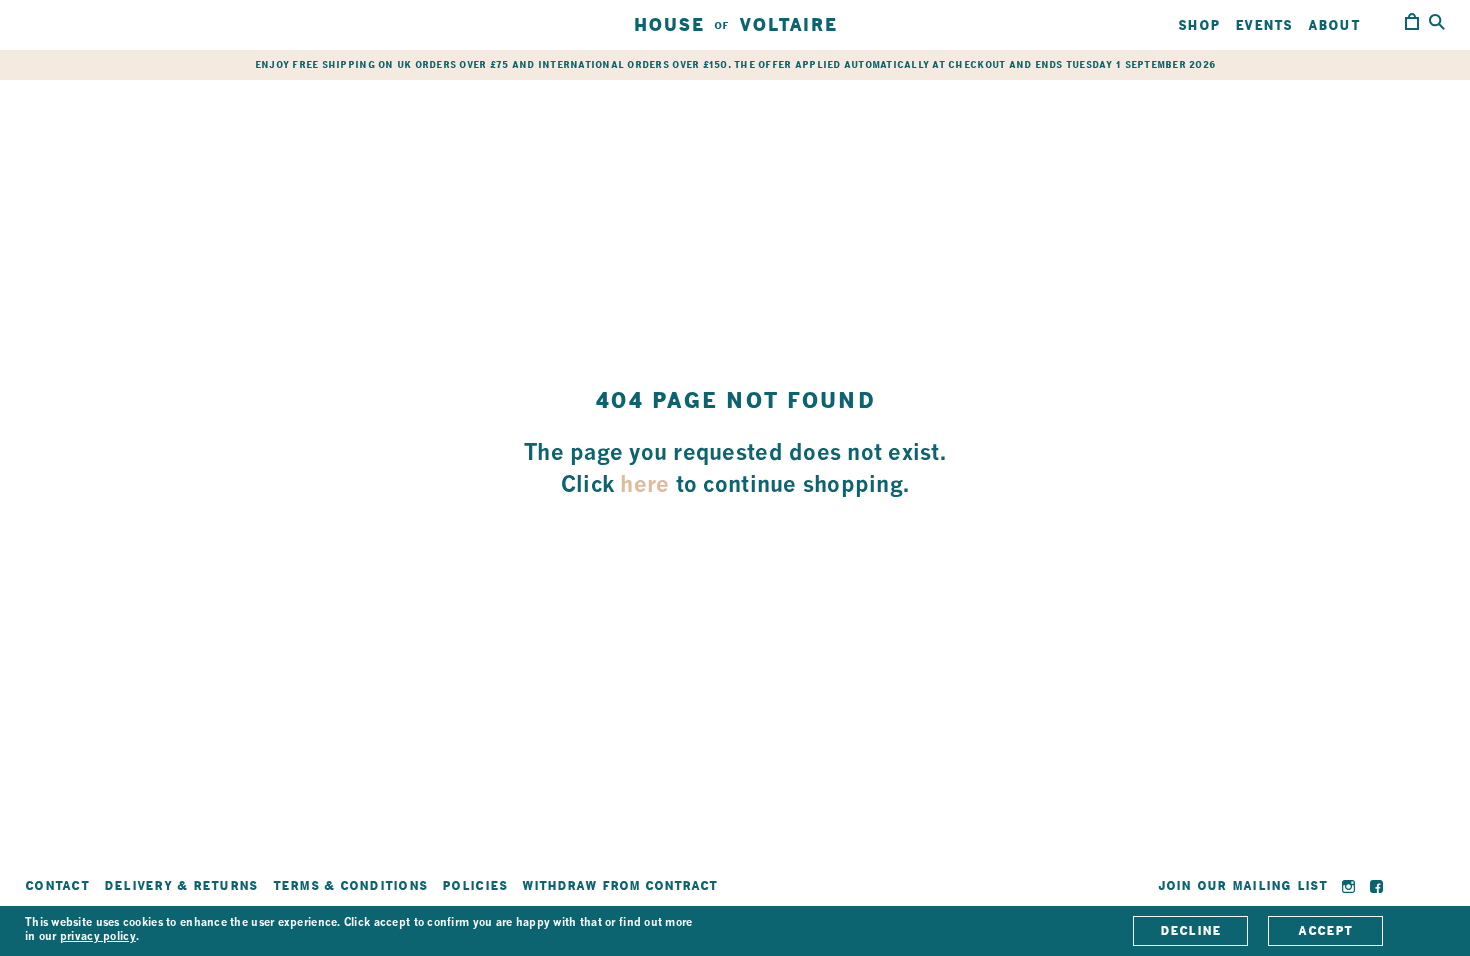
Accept (1325, 930)
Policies (474, 885)
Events (1264, 25)
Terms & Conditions (350, 885)
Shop (1199, 25)
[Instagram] (1348, 886)
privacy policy (98, 937)
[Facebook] (1376, 886)
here (644, 486)
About (1334, 25)
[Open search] (1437, 23)
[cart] (1412, 25)
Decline (1191, 930)
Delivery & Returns (181, 885)
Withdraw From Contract (619, 885)
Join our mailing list (1242, 885)
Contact (57, 885)
